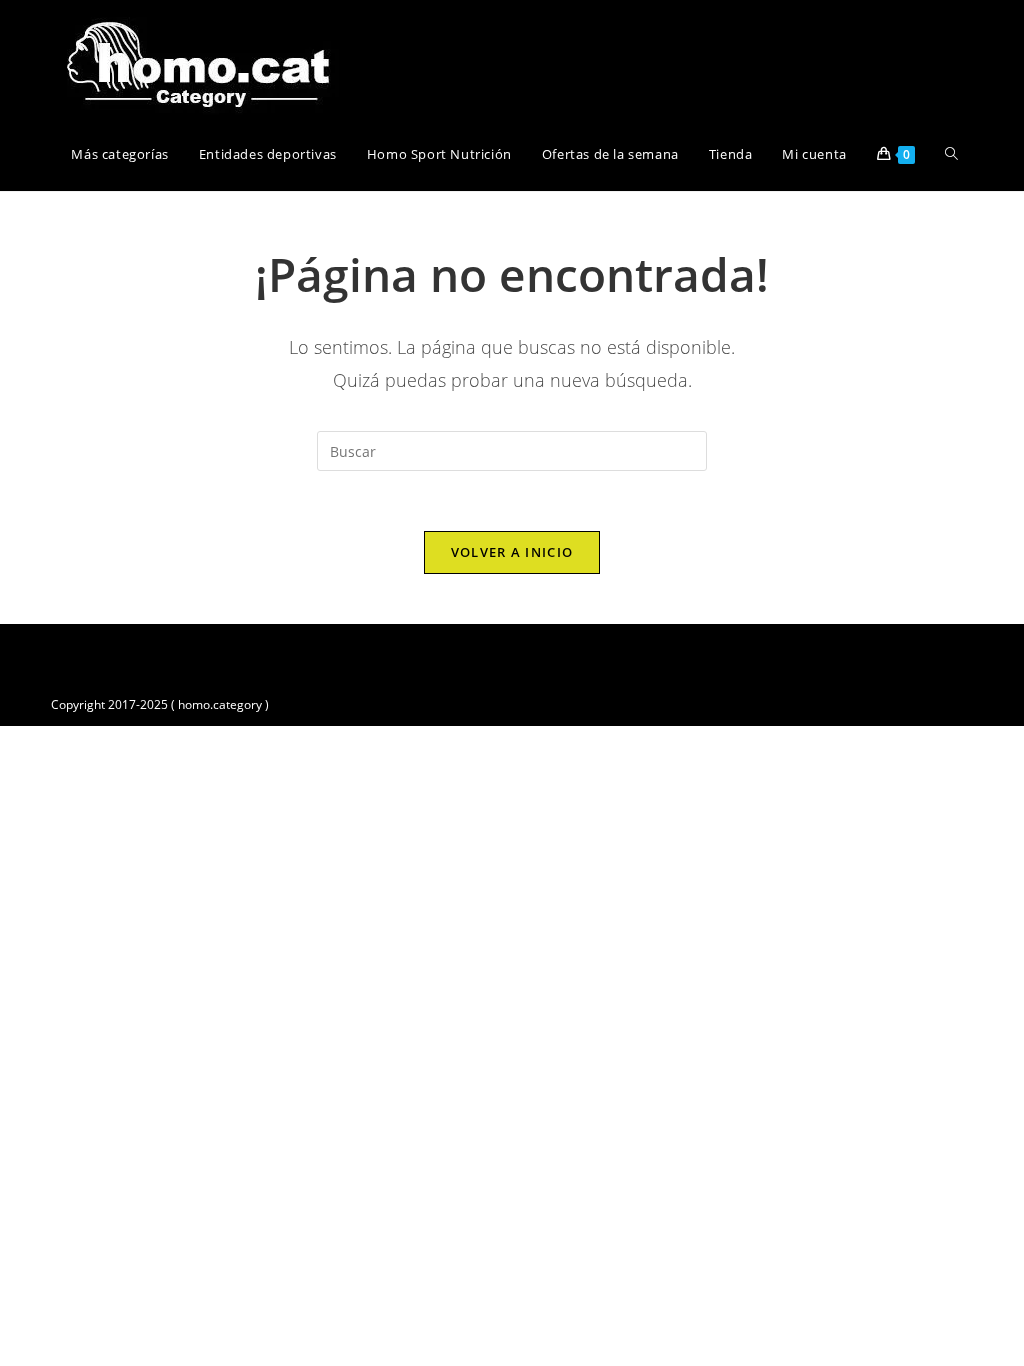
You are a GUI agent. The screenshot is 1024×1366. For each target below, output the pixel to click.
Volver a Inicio (512, 552)
